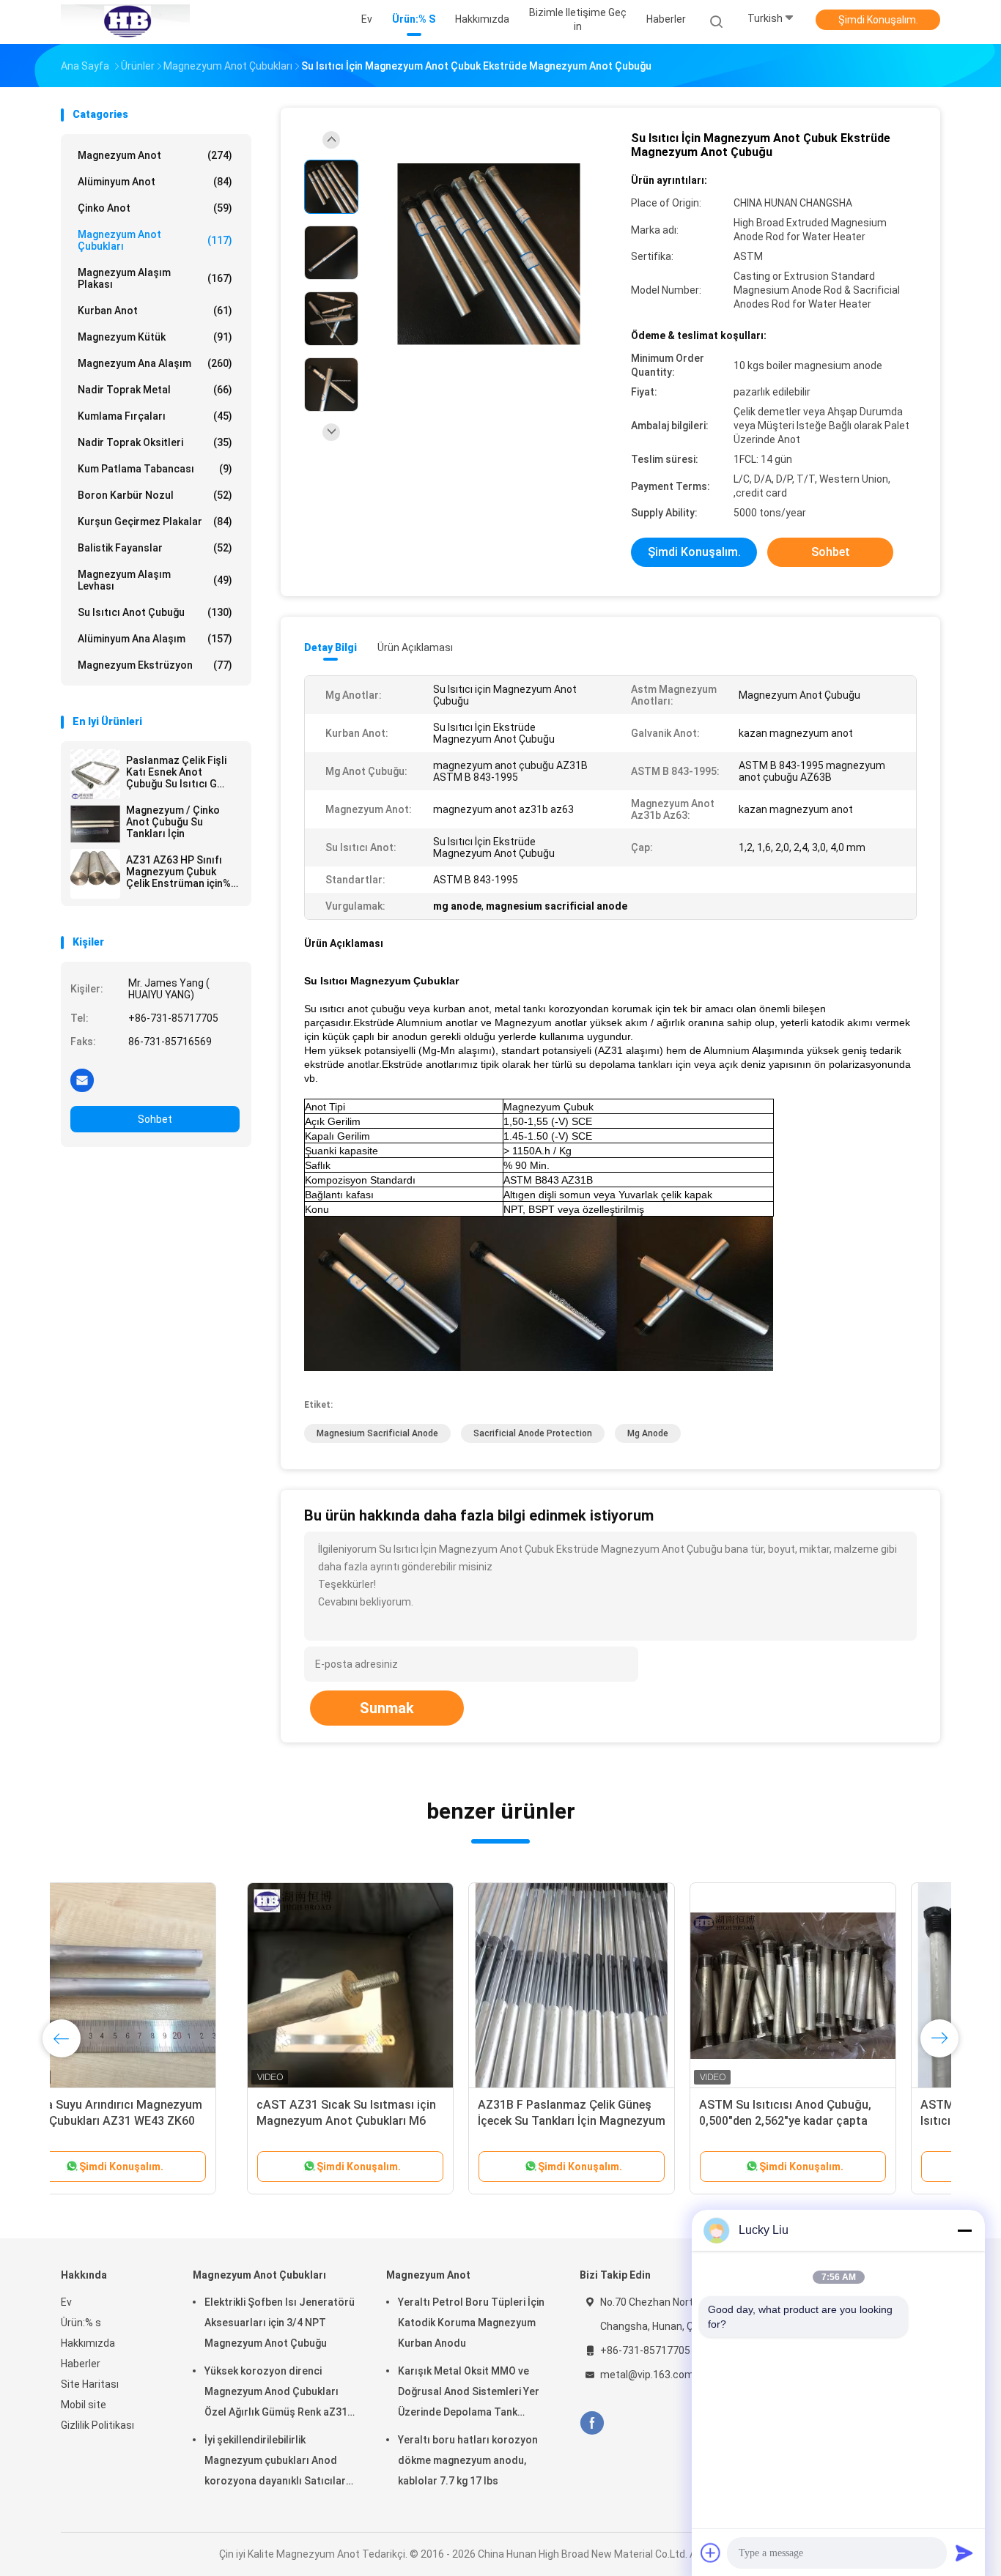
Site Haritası (90, 2384)
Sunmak (387, 1708)
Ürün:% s (81, 2323)
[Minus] (964, 2230)
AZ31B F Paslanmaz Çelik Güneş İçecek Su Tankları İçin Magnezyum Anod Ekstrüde (385, 2121)
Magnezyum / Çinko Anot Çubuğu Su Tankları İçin (173, 822)
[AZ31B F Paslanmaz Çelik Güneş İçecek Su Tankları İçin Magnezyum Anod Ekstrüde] (385, 1986)
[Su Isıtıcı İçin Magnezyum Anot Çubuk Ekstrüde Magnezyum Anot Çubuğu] (489, 255)
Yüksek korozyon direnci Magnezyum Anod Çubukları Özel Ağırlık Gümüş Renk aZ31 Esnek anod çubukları (276, 2394)
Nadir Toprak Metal (155, 390)
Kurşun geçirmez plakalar (155, 521)
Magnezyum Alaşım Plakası (155, 278)
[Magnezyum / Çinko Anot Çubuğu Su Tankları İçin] (95, 824)
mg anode (648, 1433)
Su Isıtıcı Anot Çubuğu (155, 612)
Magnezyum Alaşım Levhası (155, 580)
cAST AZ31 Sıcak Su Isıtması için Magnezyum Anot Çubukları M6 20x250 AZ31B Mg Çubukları (160, 2121)
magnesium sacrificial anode (377, 1433)
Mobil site (84, 2405)
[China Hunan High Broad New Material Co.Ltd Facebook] (592, 2423)
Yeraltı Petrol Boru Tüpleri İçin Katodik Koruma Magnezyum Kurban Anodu (471, 2323)
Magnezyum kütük (155, 337)
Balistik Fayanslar (155, 548)
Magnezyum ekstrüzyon (155, 665)
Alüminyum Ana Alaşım (155, 639)
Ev (66, 2302)
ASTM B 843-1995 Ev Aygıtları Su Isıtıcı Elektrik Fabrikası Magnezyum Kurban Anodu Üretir (824, 2121)
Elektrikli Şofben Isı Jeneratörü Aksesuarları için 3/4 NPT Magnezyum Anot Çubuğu (280, 2323)
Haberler (81, 2364)
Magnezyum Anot (155, 155)
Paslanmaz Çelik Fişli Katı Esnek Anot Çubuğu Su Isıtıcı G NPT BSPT (176, 772)
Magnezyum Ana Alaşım (155, 363)
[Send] (964, 2553)
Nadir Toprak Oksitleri (155, 442)
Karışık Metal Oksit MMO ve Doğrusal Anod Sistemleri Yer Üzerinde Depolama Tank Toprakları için (469, 2394)
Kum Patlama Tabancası (155, 469)
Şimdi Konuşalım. (878, 20)
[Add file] (711, 2553)
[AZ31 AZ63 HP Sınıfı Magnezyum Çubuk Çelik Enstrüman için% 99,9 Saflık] (95, 874)
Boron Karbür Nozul (155, 495)
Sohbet (155, 1119)
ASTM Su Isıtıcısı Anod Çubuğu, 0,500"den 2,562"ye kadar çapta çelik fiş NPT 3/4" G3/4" (599, 2121)
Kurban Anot (155, 311)
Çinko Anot (155, 208)
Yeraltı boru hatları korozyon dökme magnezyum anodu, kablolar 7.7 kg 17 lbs (468, 2460)
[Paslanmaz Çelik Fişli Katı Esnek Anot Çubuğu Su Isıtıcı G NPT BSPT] (95, 774)
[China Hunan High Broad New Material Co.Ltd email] (82, 1080)
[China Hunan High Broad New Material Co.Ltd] (125, 22)
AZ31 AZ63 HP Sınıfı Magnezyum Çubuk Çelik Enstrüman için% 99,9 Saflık (178, 872)
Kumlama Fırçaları (155, 416)
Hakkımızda (88, 2343)
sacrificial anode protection (533, 1433)
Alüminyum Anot (155, 182)
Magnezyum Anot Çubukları (155, 240)
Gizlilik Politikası (97, 2425)
